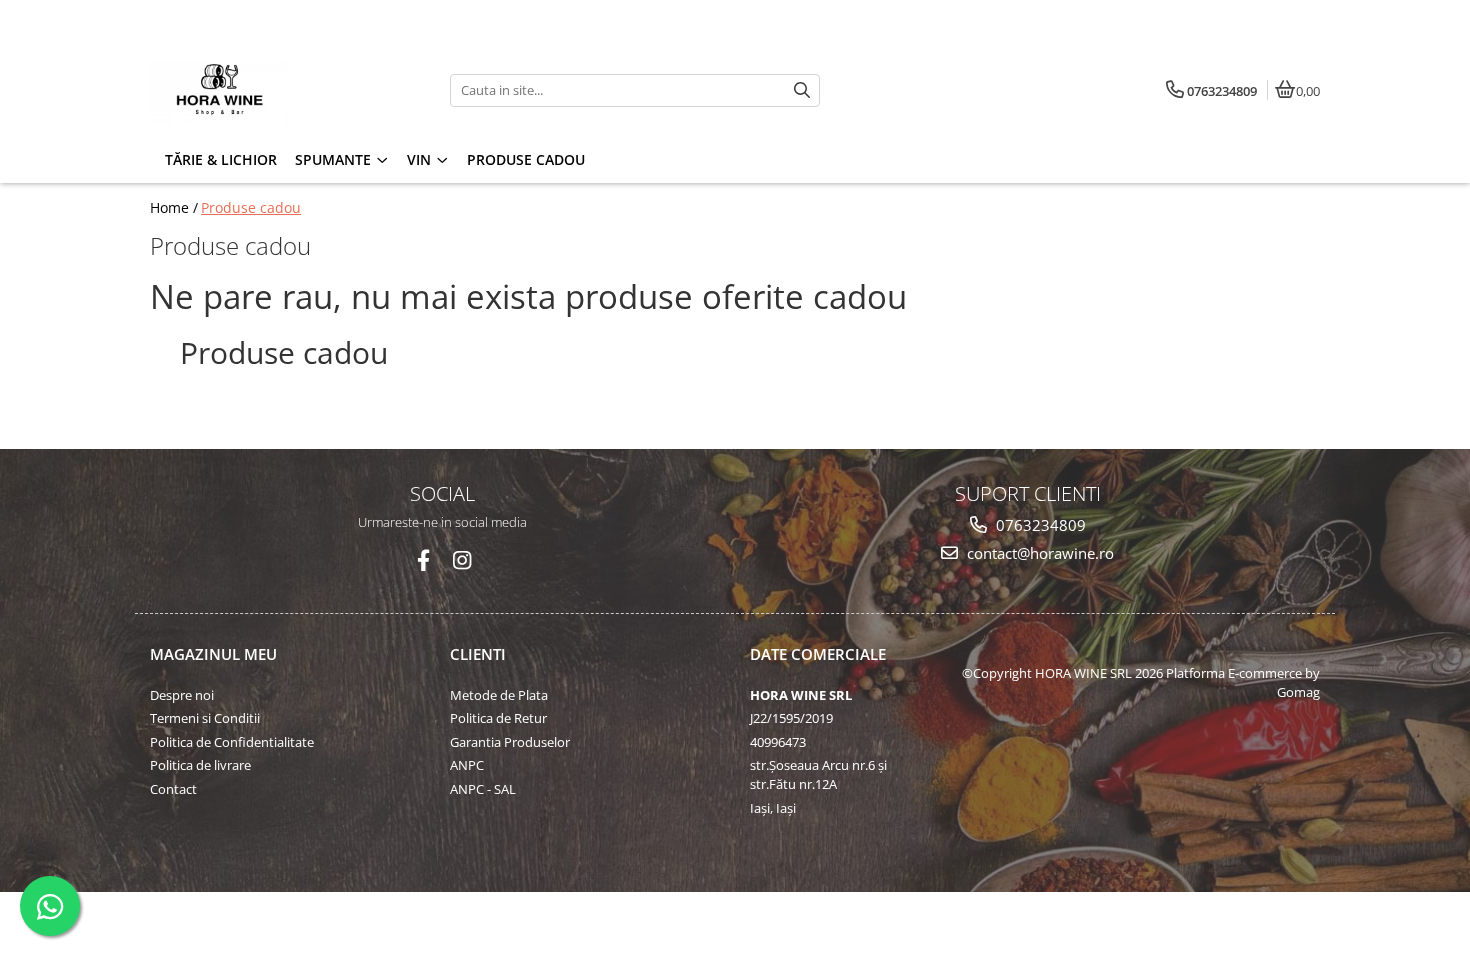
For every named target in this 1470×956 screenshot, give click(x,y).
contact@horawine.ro (1038, 553)
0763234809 (1039, 525)
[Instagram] (461, 560)
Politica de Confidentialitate (232, 742)
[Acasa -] (275, 90)
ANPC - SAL (483, 789)
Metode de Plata (499, 695)
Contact (173, 789)
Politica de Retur (498, 718)
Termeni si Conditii (205, 718)
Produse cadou (526, 159)
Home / (174, 207)
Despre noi (182, 695)
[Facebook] (423, 560)
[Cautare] (802, 90)
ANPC (467, 765)
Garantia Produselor (510, 742)
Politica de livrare (200, 765)
